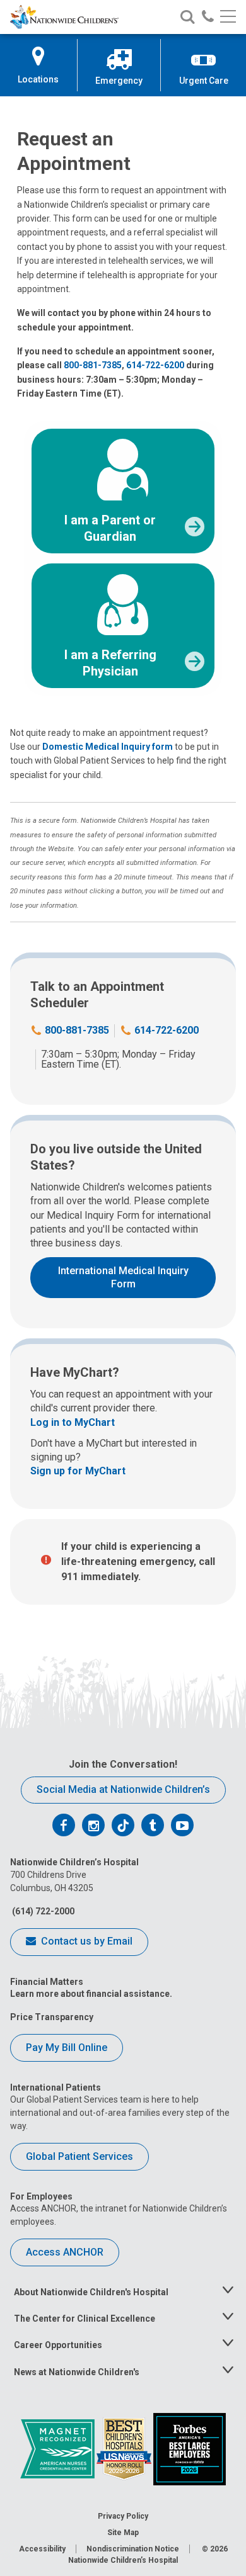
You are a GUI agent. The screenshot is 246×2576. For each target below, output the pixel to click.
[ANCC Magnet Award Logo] (58, 2448)
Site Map (123, 2533)
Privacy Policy (123, 2516)
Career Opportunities (58, 2345)
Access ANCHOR (65, 2252)
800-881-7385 (93, 365)
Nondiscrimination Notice (133, 2549)
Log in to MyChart (73, 1422)
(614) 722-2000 (42, 1911)
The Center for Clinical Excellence (85, 2319)
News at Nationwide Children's (77, 2372)
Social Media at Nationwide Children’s (123, 1789)
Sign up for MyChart (78, 1471)
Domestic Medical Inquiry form (108, 747)
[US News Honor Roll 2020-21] (125, 2448)
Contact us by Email (85, 1941)
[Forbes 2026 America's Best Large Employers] (190, 2448)
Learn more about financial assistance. (91, 1994)
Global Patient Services (79, 2156)
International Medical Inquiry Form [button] (123, 1277)
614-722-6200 (155, 365)
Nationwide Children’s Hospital (123, 2560)
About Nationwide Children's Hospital (91, 2292)
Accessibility (42, 2549)
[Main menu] (228, 17)
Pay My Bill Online (67, 2048)
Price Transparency (52, 2017)
